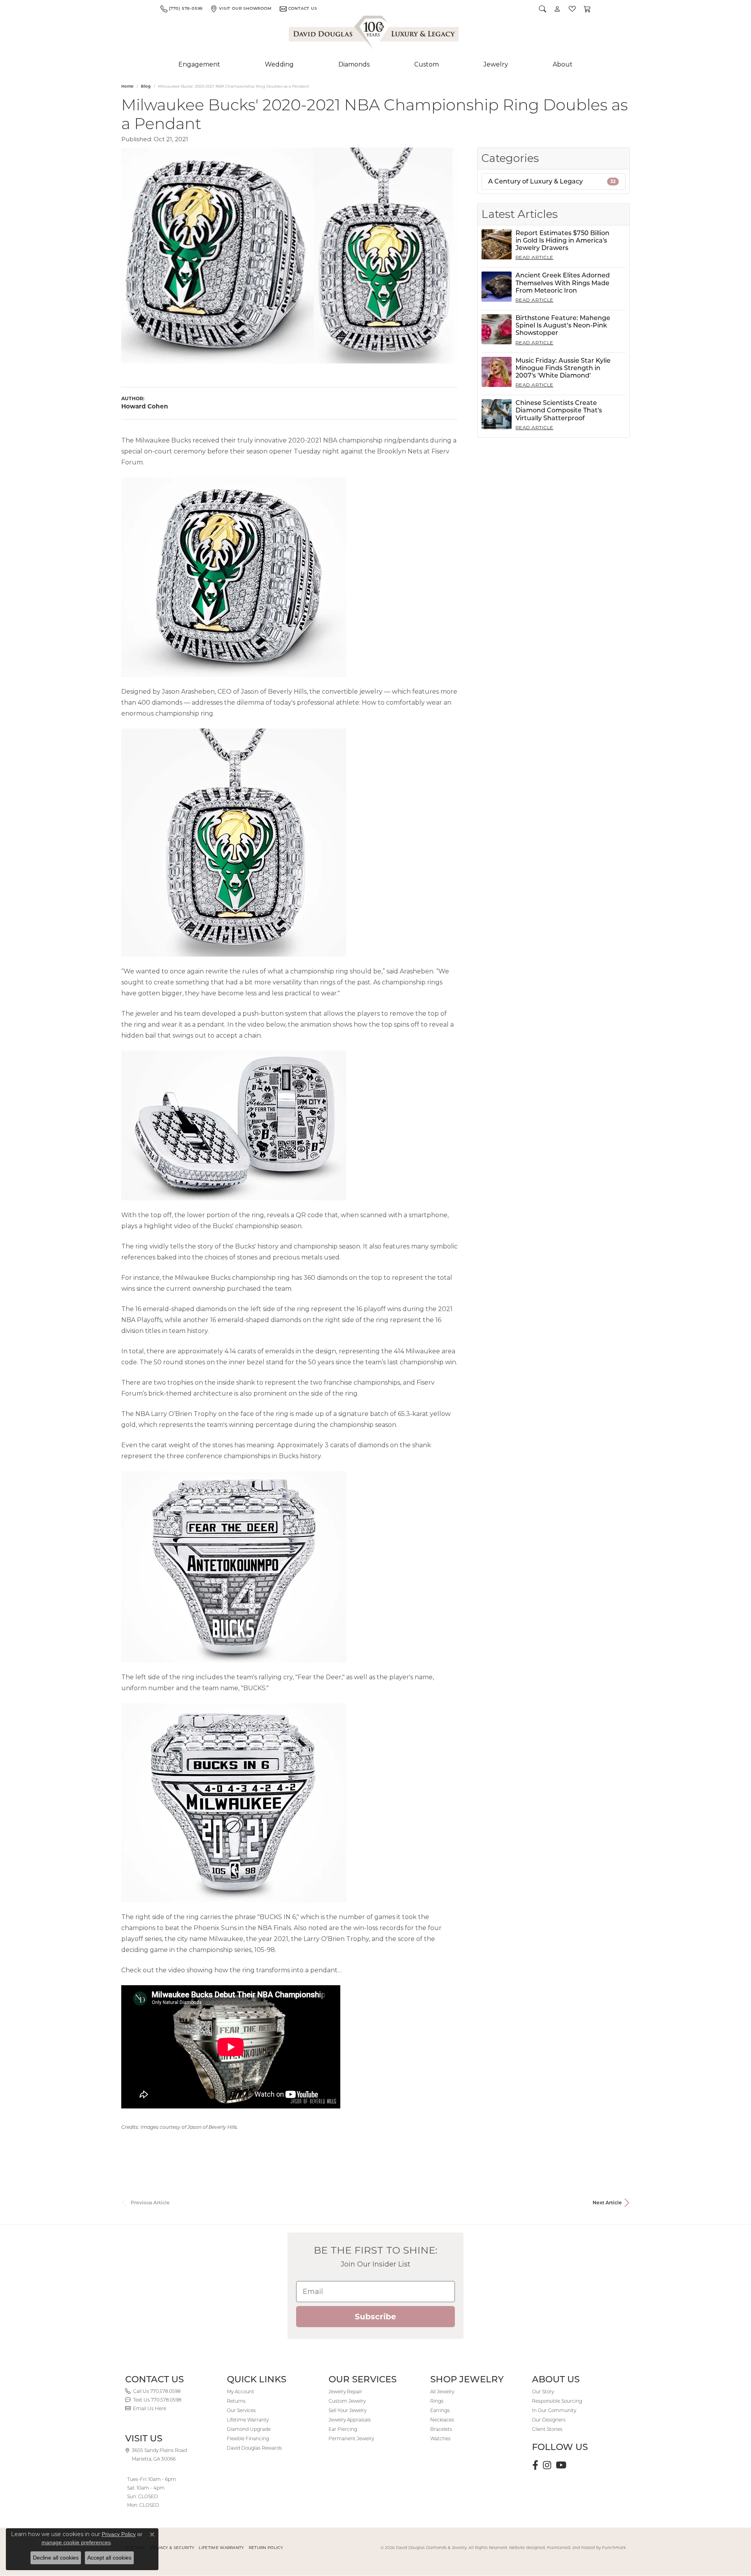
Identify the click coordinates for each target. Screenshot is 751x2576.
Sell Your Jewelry (348, 2410)
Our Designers (549, 2420)
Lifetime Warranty (248, 2420)
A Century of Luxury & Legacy (552, 181)
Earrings (440, 2410)
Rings (437, 2401)
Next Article (607, 2203)
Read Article (535, 257)
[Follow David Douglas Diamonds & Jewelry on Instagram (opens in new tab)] (547, 2465)
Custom (427, 64)
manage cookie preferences (76, 2542)
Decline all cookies (56, 2558)
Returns (236, 2401)
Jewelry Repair (345, 2392)
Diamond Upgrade (249, 2429)
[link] (181, 9)
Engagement (199, 64)
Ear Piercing (343, 2429)
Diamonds (354, 64)
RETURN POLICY (266, 2548)
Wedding (279, 64)
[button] (543, 9)
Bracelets (441, 2429)
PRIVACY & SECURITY (172, 2548)
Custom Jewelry (347, 2401)
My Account (241, 2392)
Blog (146, 86)
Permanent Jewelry (351, 2438)
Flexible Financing (248, 2438)
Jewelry (496, 64)
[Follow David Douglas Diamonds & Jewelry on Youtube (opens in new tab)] (561, 2465)
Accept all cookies (109, 2558)
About (563, 64)
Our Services (241, 2410)
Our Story (543, 2392)
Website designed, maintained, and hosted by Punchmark (567, 2548)
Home (127, 86)
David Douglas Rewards (254, 2448)
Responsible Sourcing (557, 2401)
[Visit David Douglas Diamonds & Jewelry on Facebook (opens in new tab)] (535, 2465)
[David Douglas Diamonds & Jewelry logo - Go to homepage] (374, 34)
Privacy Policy (119, 2534)
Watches (440, 2438)
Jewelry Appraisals (350, 2420)
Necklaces (442, 2420)
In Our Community (554, 2410)
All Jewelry (442, 2392)
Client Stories (547, 2429)
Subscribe (375, 2317)
